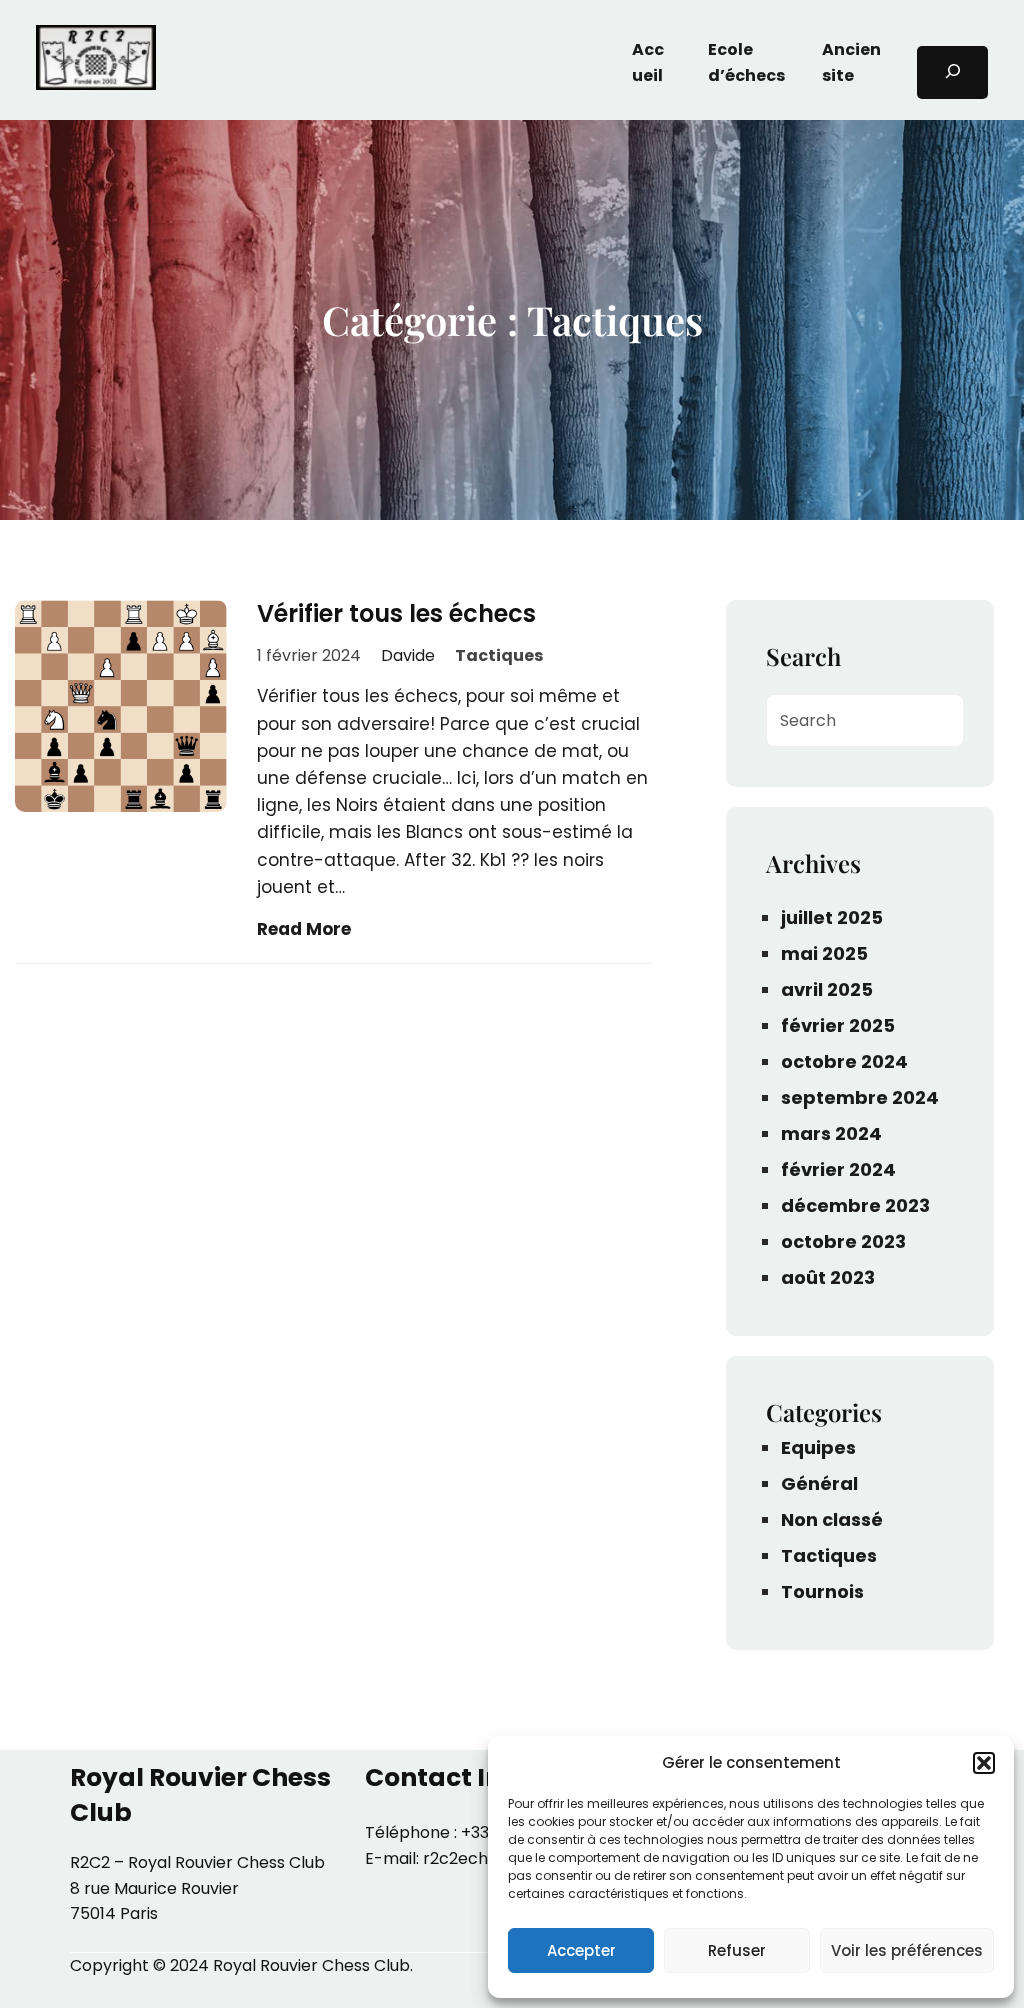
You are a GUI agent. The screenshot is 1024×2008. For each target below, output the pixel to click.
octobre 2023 (843, 1241)
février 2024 (838, 1169)
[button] (984, 1763)
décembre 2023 (855, 1205)
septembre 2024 (860, 1097)
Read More (304, 929)
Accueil (648, 62)
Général (819, 1483)
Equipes (818, 1447)
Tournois (822, 1591)
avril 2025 (827, 989)
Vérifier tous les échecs (396, 614)
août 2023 (828, 1277)
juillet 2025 (832, 917)
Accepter (581, 1950)
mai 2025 (824, 953)
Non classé (832, 1519)
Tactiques (499, 655)
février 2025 (838, 1025)
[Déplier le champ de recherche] (952, 72)
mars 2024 (831, 1133)
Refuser (737, 1950)
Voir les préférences (907, 1950)
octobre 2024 (844, 1061)
